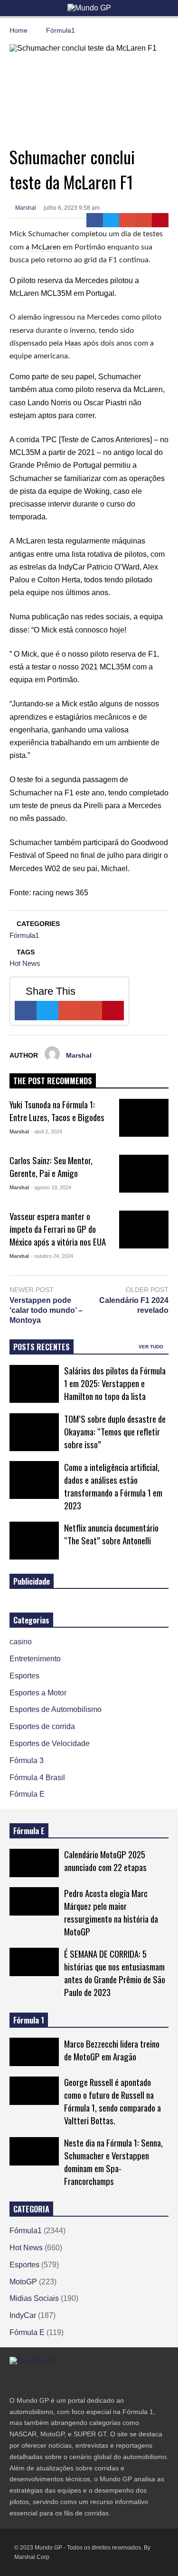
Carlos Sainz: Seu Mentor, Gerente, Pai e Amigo (51, 1167)
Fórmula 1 (29, 2020)
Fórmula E (27, 1794)
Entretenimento (35, 1659)
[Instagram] (47, 2380)
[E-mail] (144, 220)
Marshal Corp (32, 2557)
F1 (113, 260)
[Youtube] (65, 2380)
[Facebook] (95, 220)
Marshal (25, 208)
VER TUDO (152, 1347)
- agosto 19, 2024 (51, 1187)
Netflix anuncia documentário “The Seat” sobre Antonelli (111, 1534)
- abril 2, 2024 (47, 1132)
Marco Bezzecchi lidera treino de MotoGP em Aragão (112, 2050)
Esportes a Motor (38, 1693)
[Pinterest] (160, 220)
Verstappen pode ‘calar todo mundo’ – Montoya (46, 1310)
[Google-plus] (127, 220)
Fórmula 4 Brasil (37, 1778)
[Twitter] (111, 220)
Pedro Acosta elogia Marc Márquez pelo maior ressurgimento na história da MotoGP (111, 1912)
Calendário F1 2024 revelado (134, 1305)
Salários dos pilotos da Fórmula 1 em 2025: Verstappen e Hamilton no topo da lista (115, 1383)
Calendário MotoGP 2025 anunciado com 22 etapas (105, 1861)
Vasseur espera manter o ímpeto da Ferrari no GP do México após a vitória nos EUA (58, 1229)
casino (21, 1642)
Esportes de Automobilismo (56, 1709)
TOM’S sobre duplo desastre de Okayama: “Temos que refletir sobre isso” (115, 1431)
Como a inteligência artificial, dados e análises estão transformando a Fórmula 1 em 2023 (113, 1486)
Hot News (25, 963)
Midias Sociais (34, 2298)
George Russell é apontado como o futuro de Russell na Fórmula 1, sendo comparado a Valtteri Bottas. (112, 2101)
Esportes (24, 1676)
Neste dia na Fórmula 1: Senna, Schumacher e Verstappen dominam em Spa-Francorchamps (113, 2162)
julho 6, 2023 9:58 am (72, 208)
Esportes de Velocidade (50, 1743)
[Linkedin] (82, 2380)
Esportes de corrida (42, 1726)
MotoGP (23, 2282)
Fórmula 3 (27, 1760)
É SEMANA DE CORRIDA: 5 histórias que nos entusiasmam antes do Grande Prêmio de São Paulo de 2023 (115, 1973)
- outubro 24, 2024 (52, 1256)
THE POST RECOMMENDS (53, 1081)
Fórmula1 (24, 935)
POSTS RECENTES (42, 1347)
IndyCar (23, 2315)
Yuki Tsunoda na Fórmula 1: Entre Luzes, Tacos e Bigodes (57, 1111)
